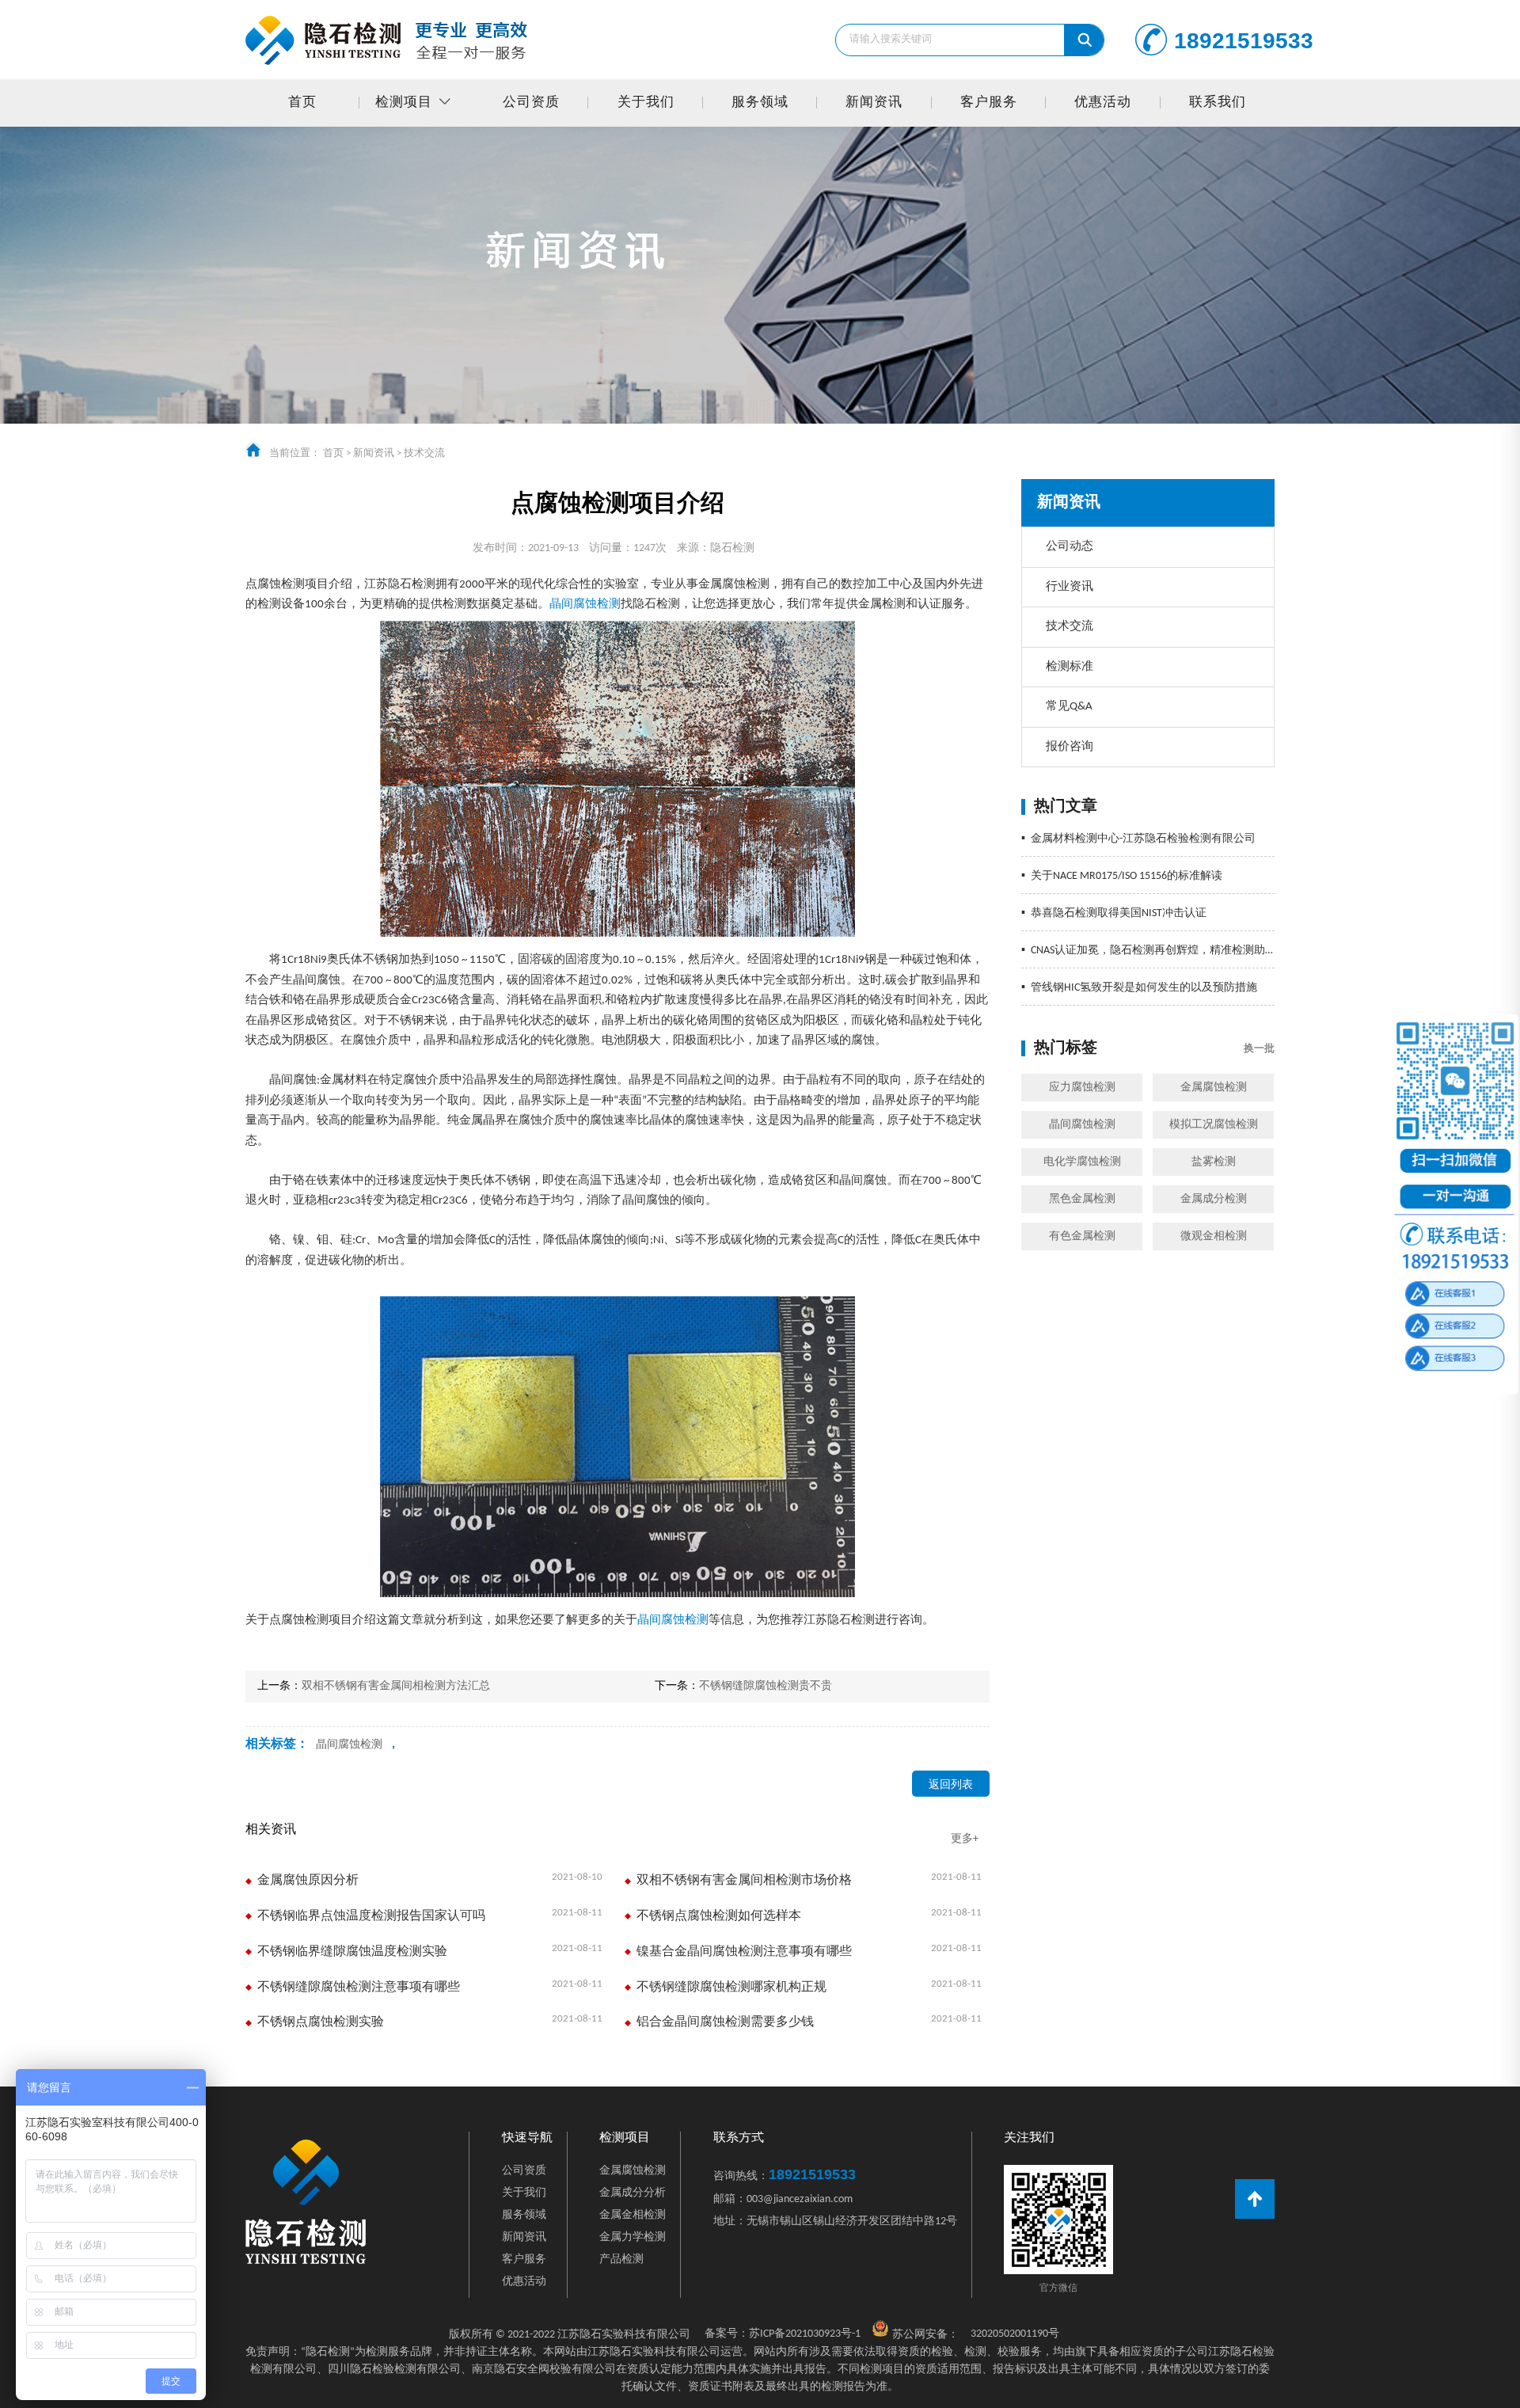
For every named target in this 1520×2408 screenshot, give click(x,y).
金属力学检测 (633, 2237)
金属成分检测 (1214, 1199)
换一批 (1259, 1049)
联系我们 (1218, 103)
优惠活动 (1103, 103)
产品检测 (621, 2260)
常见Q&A (1069, 707)
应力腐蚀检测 (1082, 1088)
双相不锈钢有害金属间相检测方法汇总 (396, 1686)
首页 (302, 103)
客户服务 (989, 103)
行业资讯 (1070, 587)
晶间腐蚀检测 (1082, 1125)
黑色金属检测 (1082, 1199)
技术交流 (424, 453)
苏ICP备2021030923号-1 (783, 2334)
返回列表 (951, 1785)
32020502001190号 (1015, 2334)
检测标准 (1070, 667)
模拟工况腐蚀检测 (1214, 1125)
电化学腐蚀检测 (1082, 1162)
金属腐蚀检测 (1214, 1088)
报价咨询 (1070, 747)
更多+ (965, 1839)
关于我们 (646, 103)
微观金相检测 (1214, 1236)
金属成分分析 (633, 2193)
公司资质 (531, 103)
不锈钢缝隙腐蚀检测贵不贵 (766, 1686)
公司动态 (1070, 547)
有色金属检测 (1082, 1236)
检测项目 (404, 103)
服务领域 (760, 103)
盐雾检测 (1214, 1162)
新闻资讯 (874, 103)
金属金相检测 (633, 2215)
